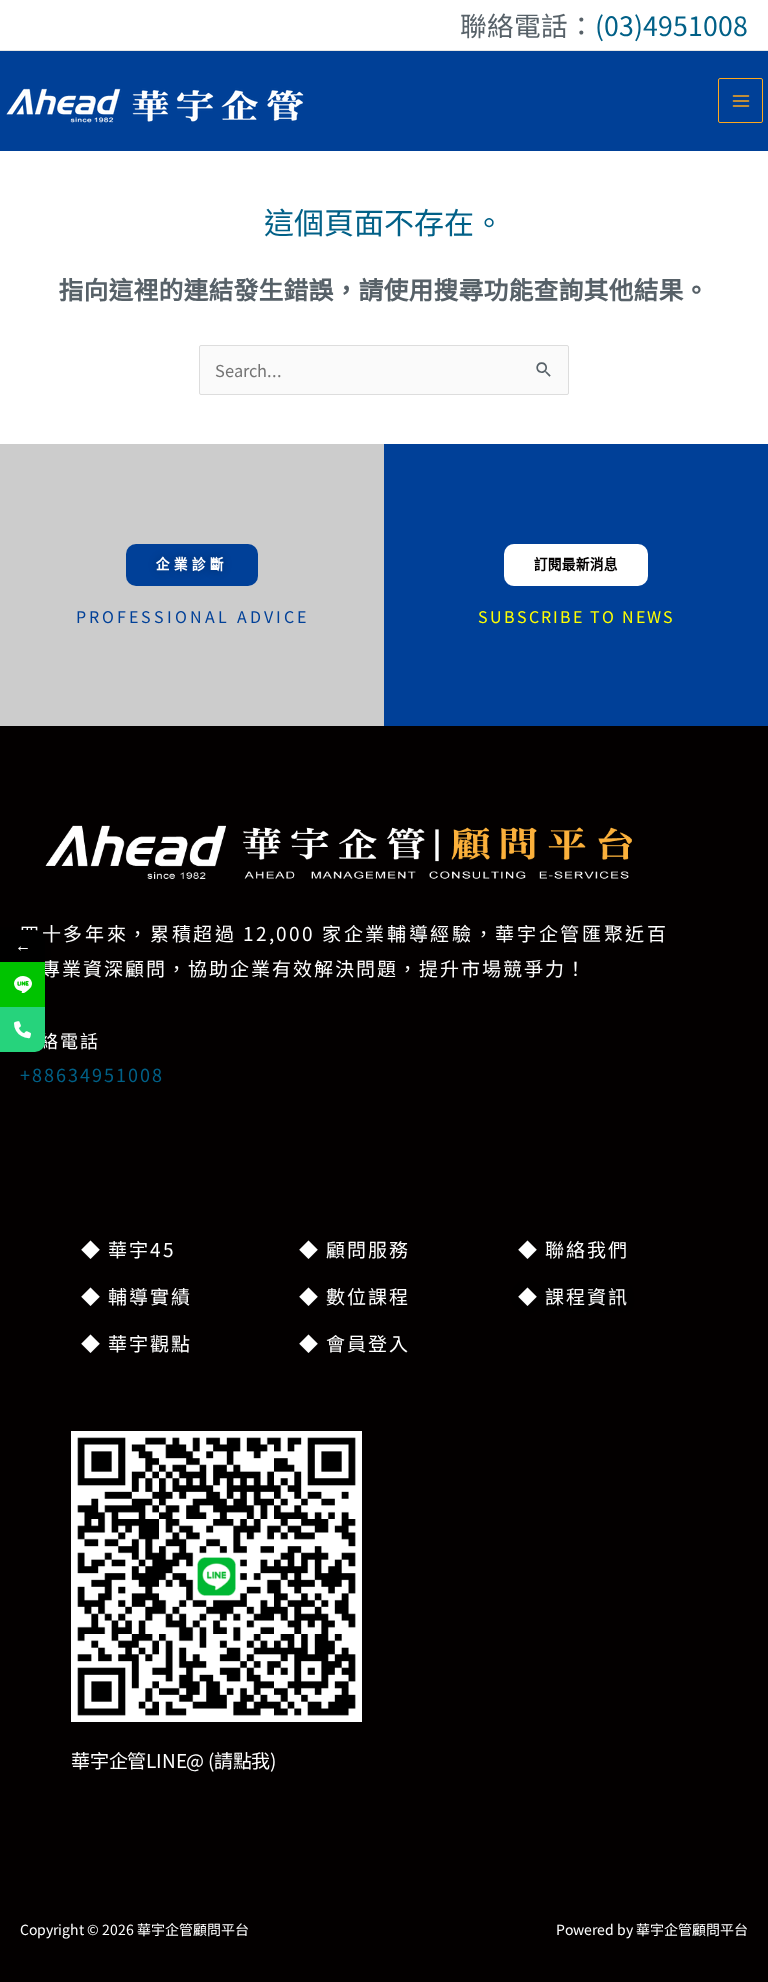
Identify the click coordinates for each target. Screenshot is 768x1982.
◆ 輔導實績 (136, 1295)
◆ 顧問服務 (354, 1248)
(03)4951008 (671, 24)
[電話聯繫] (22, 1029)
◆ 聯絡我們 (573, 1248)
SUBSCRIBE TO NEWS (576, 616)
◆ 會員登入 (354, 1342)
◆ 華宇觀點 (136, 1342)
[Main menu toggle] (740, 100)
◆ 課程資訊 (573, 1295)
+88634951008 (92, 1074)
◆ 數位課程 (354, 1295)
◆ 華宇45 (128, 1248)
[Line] (22, 984)
